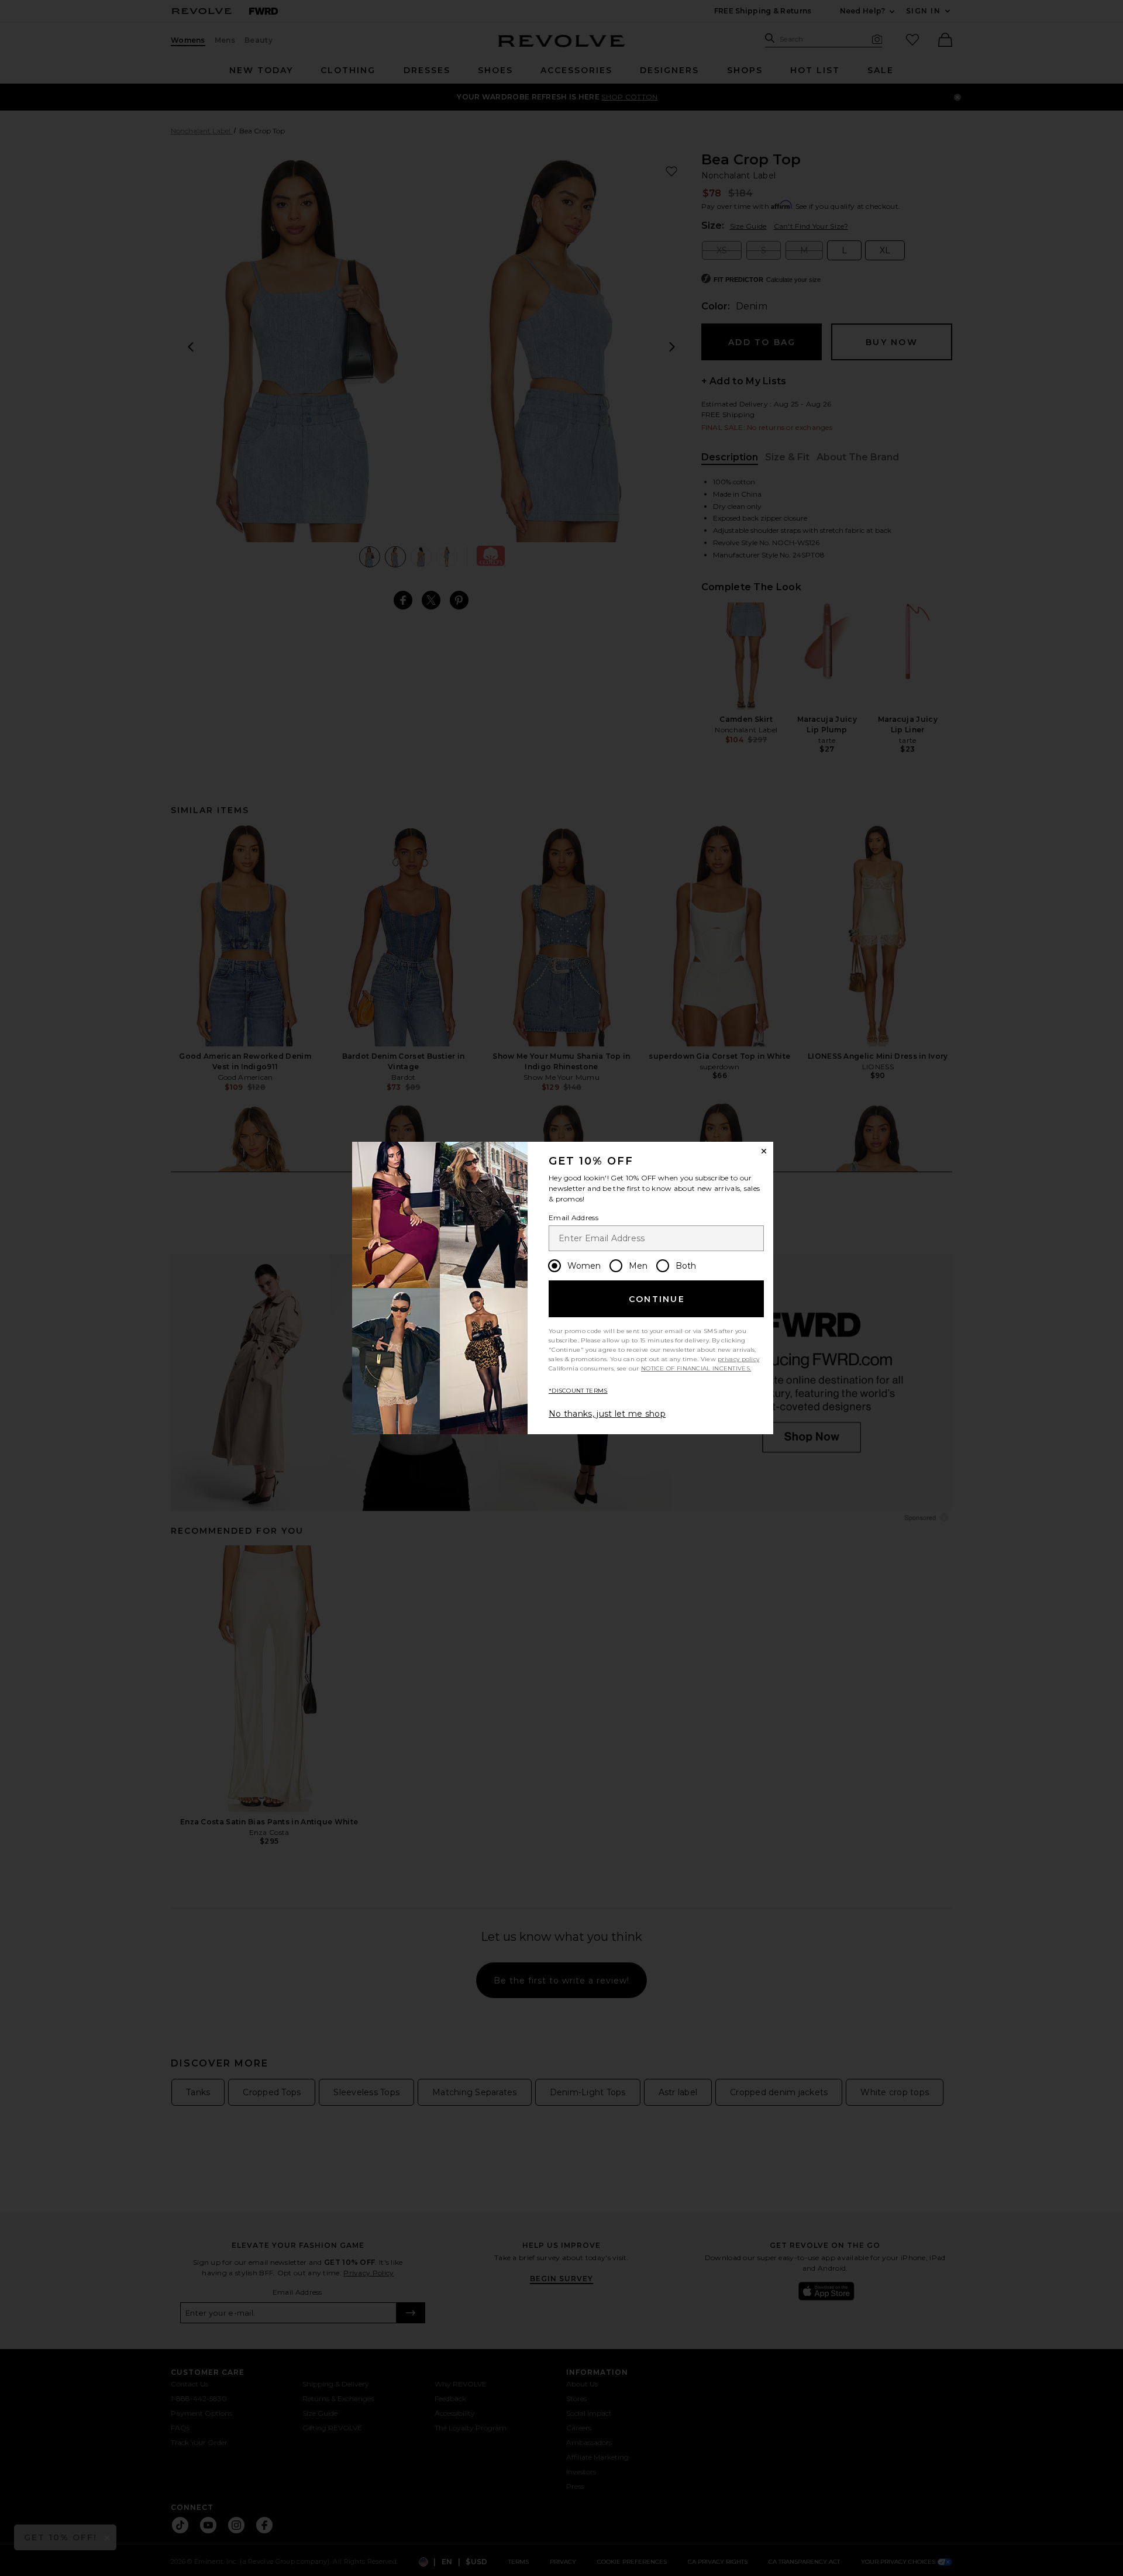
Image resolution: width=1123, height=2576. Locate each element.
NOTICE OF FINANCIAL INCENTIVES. (696, 1368)
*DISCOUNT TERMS (578, 1391)
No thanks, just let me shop (607, 1414)
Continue (657, 1299)
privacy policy (738, 1359)
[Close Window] (764, 1151)
